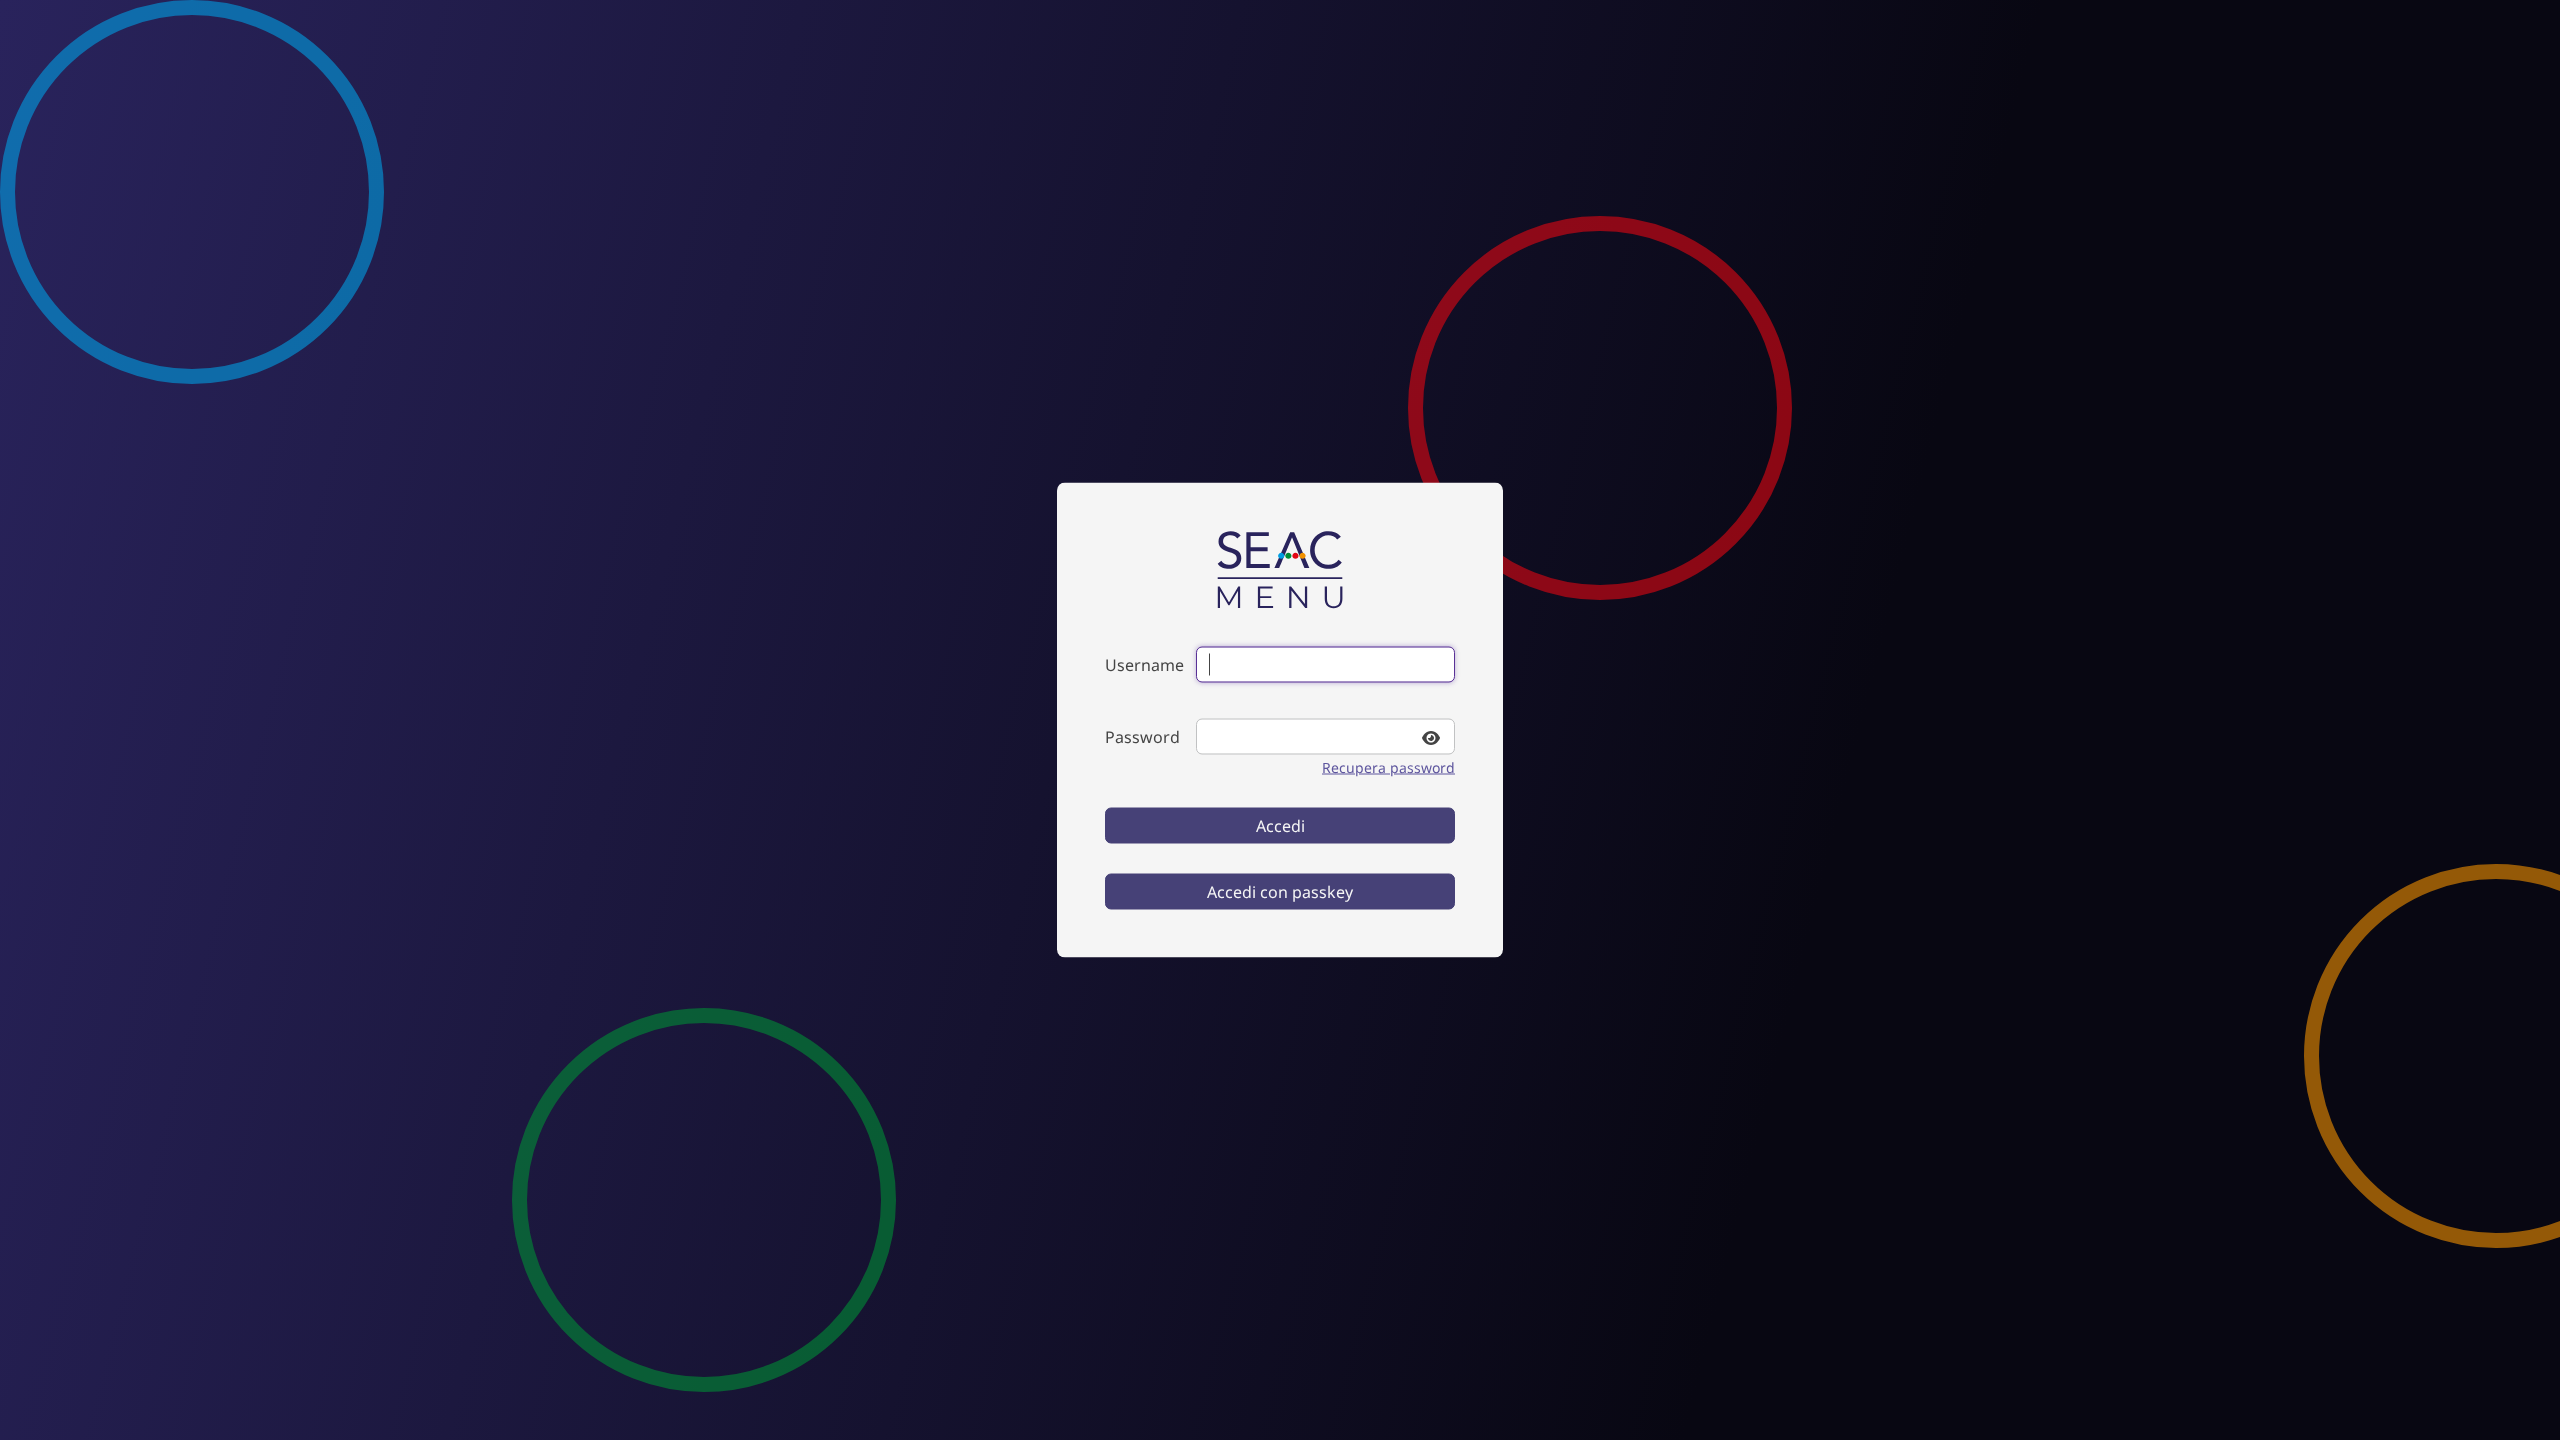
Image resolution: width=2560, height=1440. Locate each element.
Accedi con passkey (1280, 892)
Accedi (1280, 826)
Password (1142, 737)
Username (1144, 665)
